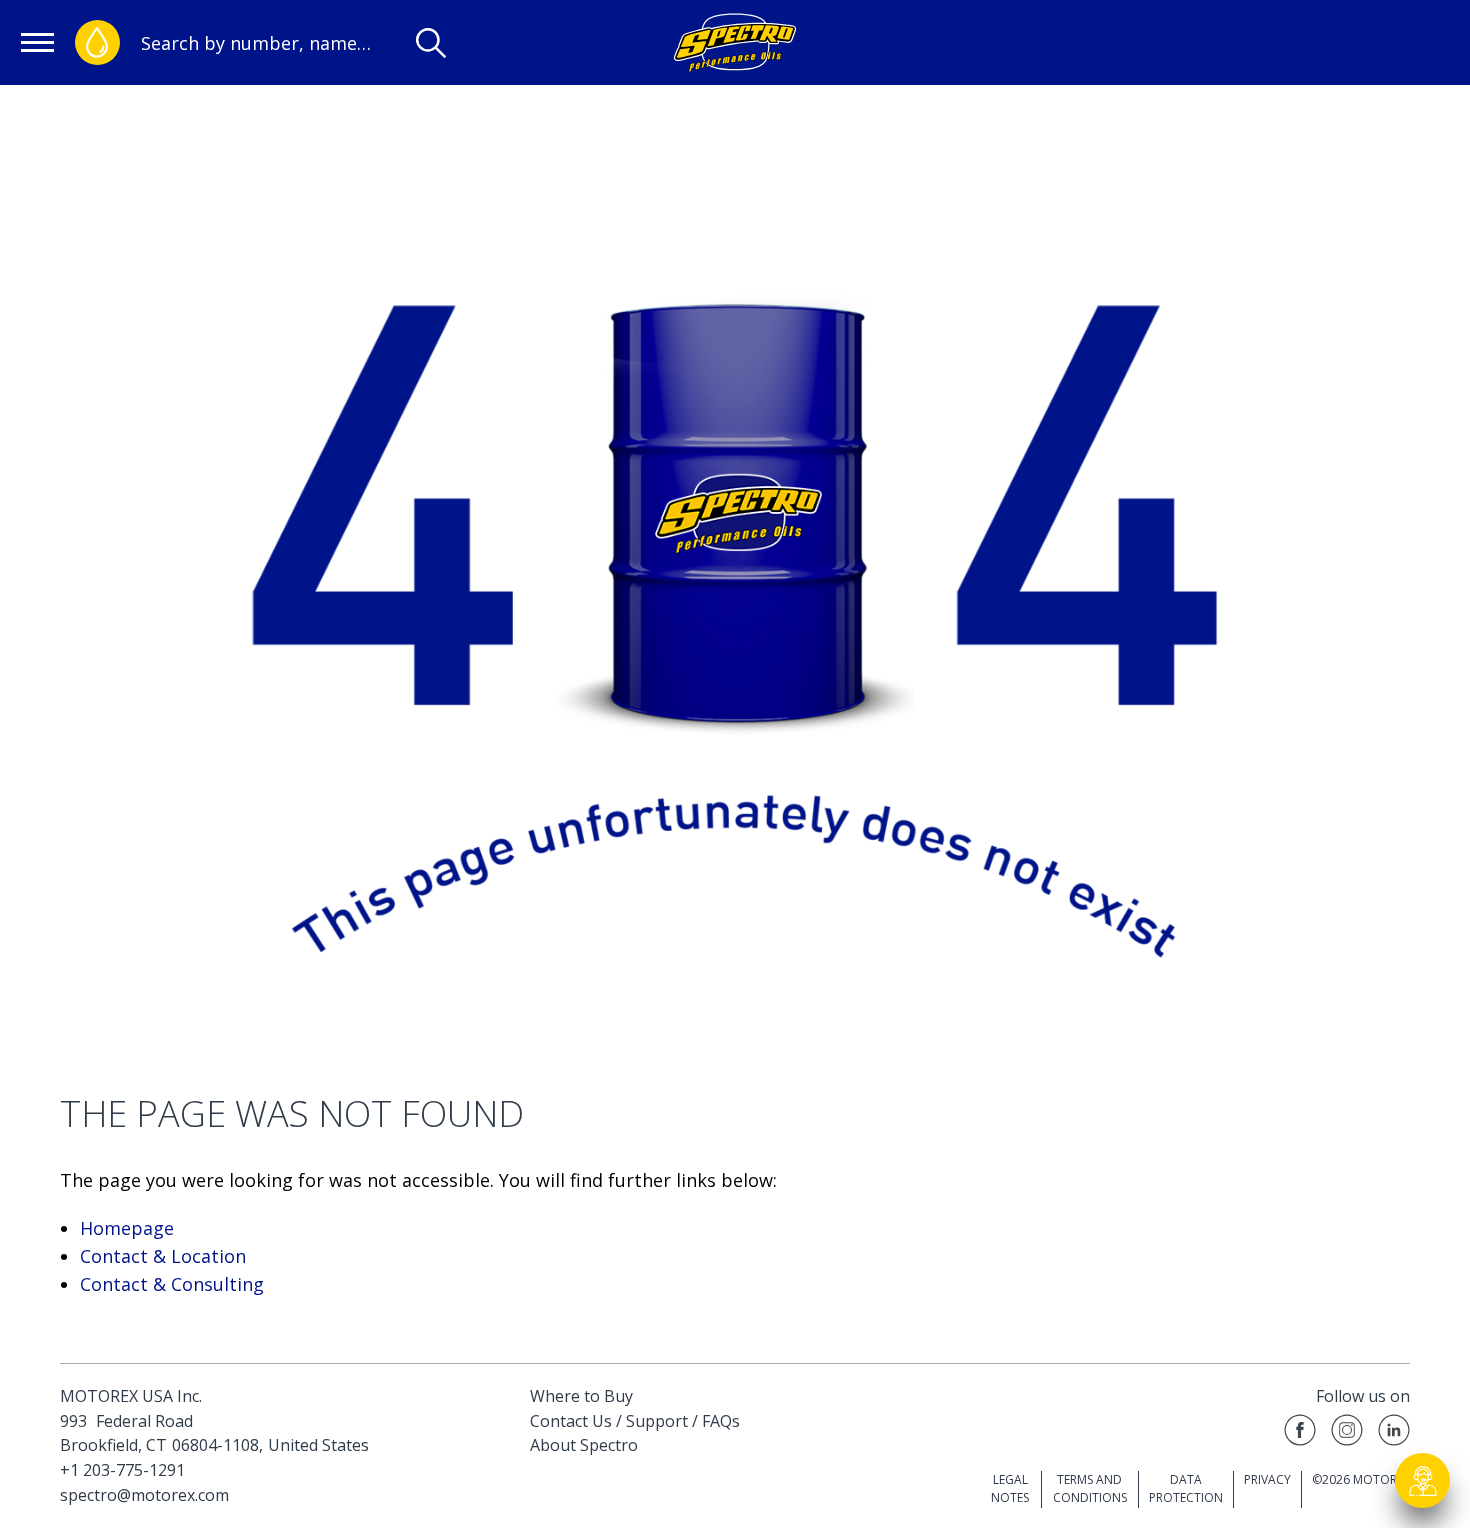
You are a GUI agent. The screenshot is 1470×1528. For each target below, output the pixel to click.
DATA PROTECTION (1186, 1489)
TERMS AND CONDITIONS (1090, 1489)
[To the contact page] (1423, 1481)
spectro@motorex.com (144, 1495)
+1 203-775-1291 (122, 1470)
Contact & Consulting (172, 1284)
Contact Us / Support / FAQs (635, 1421)
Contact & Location (163, 1256)
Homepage (127, 1228)
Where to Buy (581, 1396)
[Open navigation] (37, 42)
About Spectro (584, 1445)
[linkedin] (1394, 1433)
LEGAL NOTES (1010, 1489)
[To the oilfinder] (97, 42)
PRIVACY (1267, 1479)
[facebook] (1300, 1433)
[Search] (431, 43)
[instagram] (1347, 1433)
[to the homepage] (734, 42)
